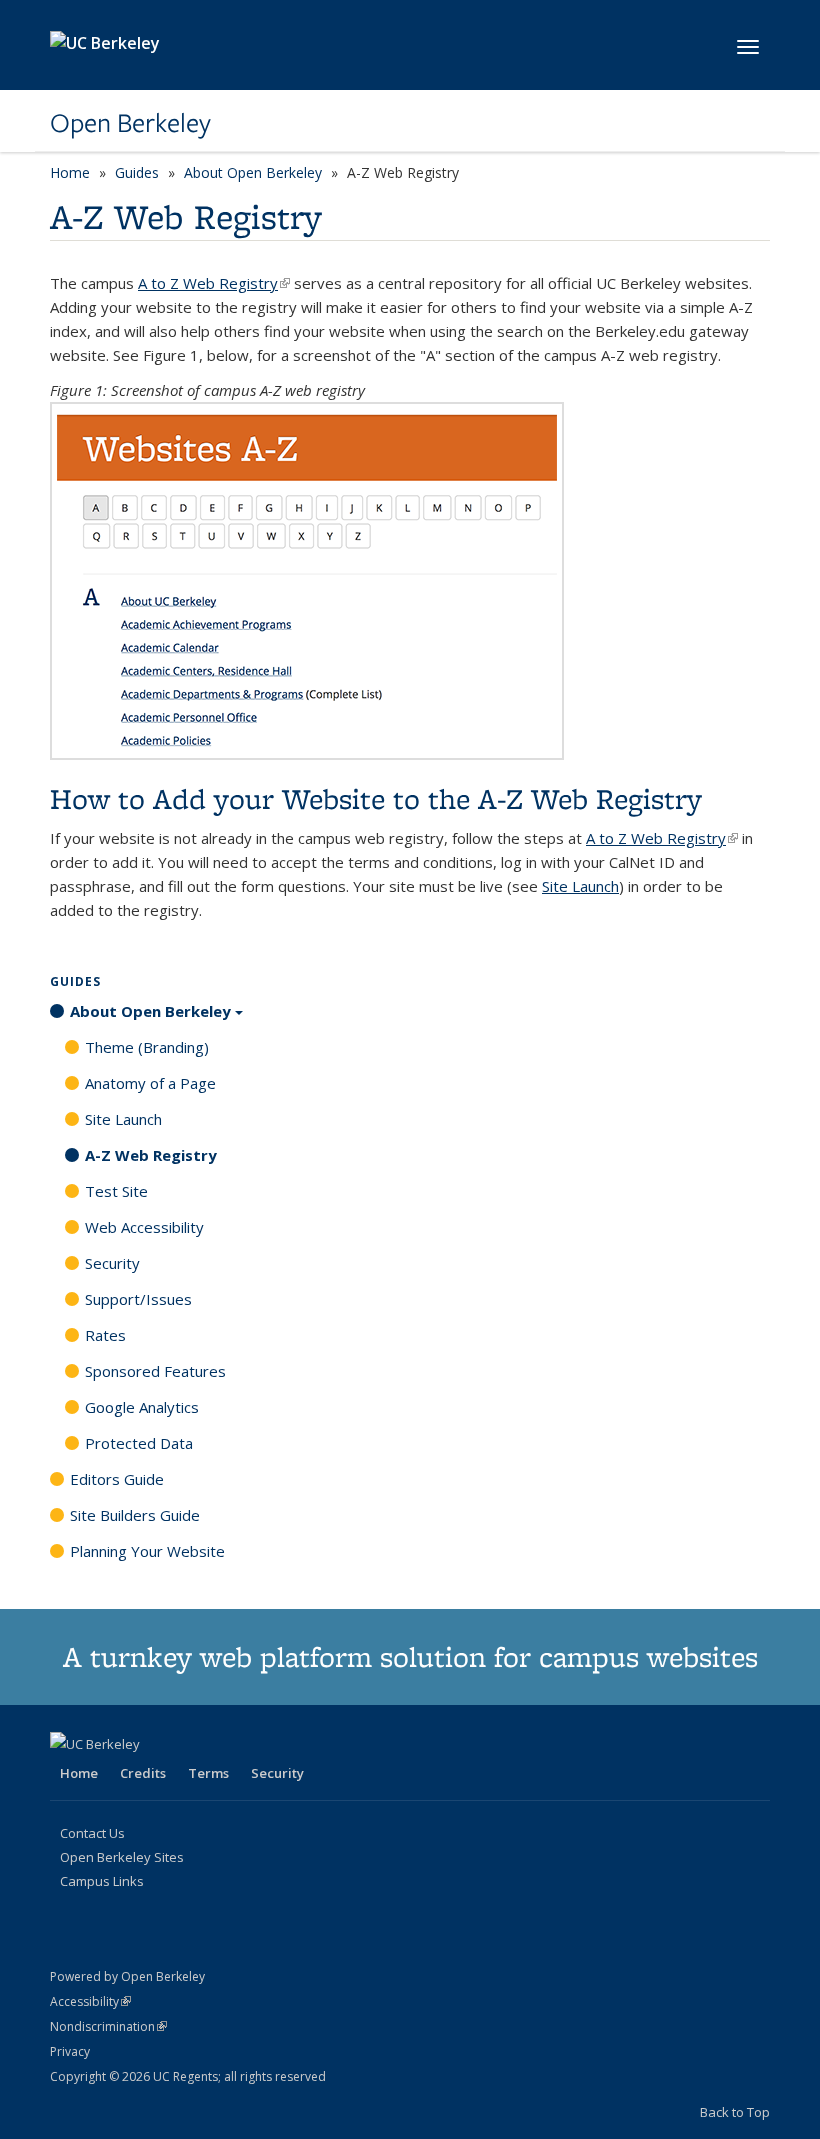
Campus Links (102, 1881)
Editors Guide (117, 1479)
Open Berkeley (130, 123)
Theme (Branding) (147, 1047)
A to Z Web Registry (214, 283)
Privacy (70, 2051)
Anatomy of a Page (150, 1083)
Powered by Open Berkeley (127, 1976)
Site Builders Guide (135, 1515)
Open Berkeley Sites (122, 1857)
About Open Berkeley (253, 172)
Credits (143, 1773)
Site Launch (580, 886)
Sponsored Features (155, 1371)
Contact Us (92, 1833)
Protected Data (139, 1443)
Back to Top (735, 2112)
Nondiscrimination (108, 2026)
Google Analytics (142, 1407)
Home (70, 172)
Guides (137, 172)
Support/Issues (138, 1299)
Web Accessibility (144, 1227)
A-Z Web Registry (151, 1155)
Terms (208, 1773)
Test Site (116, 1191)
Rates (105, 1335)
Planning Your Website (147, 1551)
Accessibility (90, 2001)
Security (112, 1263)
